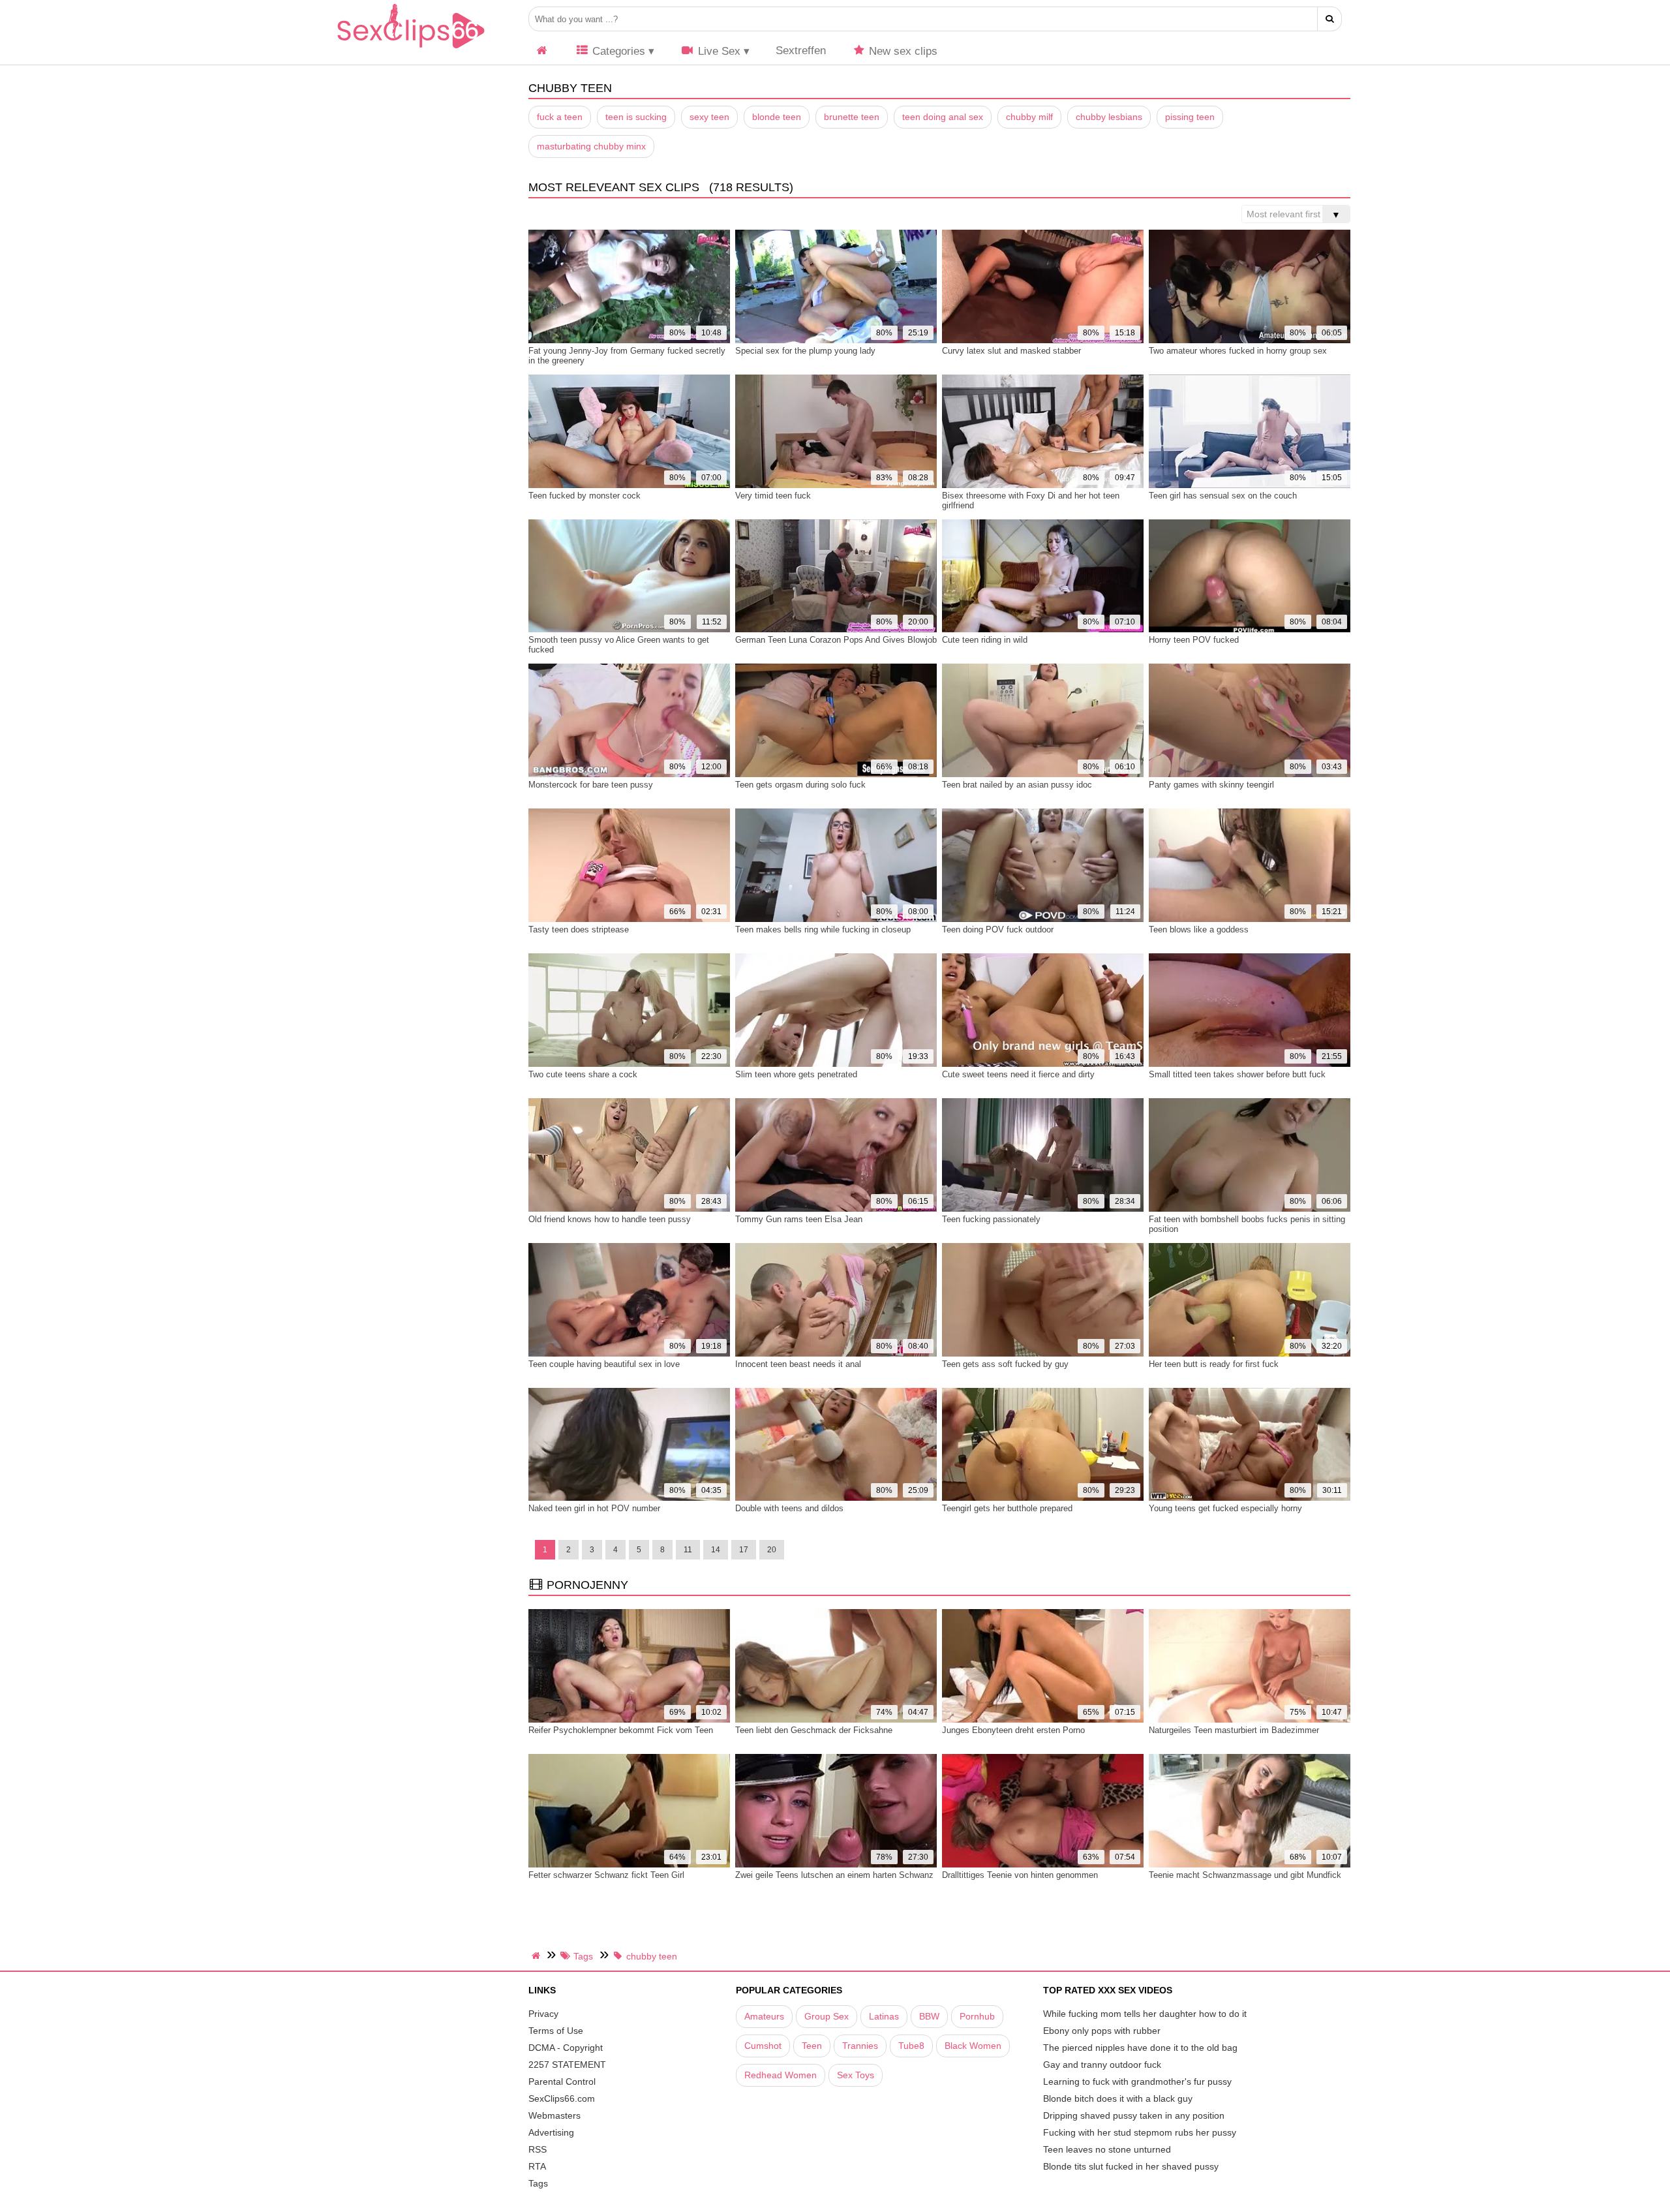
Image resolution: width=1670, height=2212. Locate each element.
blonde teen (777, 117)
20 (772, 1550)
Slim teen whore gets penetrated (796, 1074)
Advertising (551, 2132)
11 (688, 1550)
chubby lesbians (1109, 117)
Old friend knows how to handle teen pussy (610, 1219)
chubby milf (1029, 117)
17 (744, 1550)
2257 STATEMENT (567, 2065)
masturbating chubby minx (591, 146)
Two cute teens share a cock (583, 1074)
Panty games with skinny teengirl (1211, 785)
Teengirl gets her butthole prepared (1007, 1508)
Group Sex (827, 2016)
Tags (538, 2183)
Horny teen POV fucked (1194, 640)
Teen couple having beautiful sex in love (604, 1364)
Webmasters (554, 2115)
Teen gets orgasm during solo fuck (800, 785)
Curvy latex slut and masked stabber (1011, 351)
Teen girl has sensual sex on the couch (1223, 496)
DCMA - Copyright (566, 2048)
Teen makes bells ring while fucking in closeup (823, 929)
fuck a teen (560, 117)
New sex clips (902, 51)
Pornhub (977, 2016)
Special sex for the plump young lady (805, 351)
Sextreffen (801, 51)
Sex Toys (856, 2075)
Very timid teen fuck (773, 496)
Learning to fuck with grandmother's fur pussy (1137, 2081)
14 (716, 1550)
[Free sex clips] (411, 49)
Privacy (543, 2014)
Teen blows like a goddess (1199, 929)
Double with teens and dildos (789, 1508)
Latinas (884, 2016)
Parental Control (562, 2081)
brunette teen (852, 117)
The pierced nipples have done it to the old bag (1140, 2048)
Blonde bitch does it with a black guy (1118, 2098)
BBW (929, 2016)
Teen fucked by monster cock (584, 496)
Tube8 (911, 2046)
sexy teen (709, 117)
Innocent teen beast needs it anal (798, 1364)
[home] (538, 1956)
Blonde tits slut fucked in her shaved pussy (1131, 2166)
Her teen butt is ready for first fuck (1214, 1364)
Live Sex (718, 51)
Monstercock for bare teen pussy (591, 785)
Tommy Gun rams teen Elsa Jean (799, 1219)
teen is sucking (636, 117)
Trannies (860, 2046)
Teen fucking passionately (991, 1219)
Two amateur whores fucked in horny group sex (1238, 351)
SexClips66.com (562, 2098)
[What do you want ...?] (1330, 19)
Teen (812, 2046)
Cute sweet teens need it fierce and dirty (1018, 1074)
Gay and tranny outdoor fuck (1102, 2065)
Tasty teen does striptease (579, 929)
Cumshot (763, 2046)
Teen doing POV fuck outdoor (998, 929)
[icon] (542, 51)
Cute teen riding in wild (985, 640)
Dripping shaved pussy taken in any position (1134, 2115)
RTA (537, 2166)
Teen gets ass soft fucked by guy (1005, 1364)
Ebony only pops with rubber (1102, 2031)
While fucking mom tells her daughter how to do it (1145, 2014)
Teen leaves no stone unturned (1107, 2149)
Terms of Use (556, 2031)
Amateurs (764, 2016)
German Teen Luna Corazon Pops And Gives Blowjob (836, 640)
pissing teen (1190, 117)
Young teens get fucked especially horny (1225, 1508)
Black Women (973, 2046)
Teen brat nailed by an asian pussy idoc (1017, 785)
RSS (538, 2149)
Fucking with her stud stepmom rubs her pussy (1140, 2132)
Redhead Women (781, 2075)
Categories (617, 51)
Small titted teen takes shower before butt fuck (1237, 1074)
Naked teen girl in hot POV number (594, 1508)
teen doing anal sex (943, 117)
